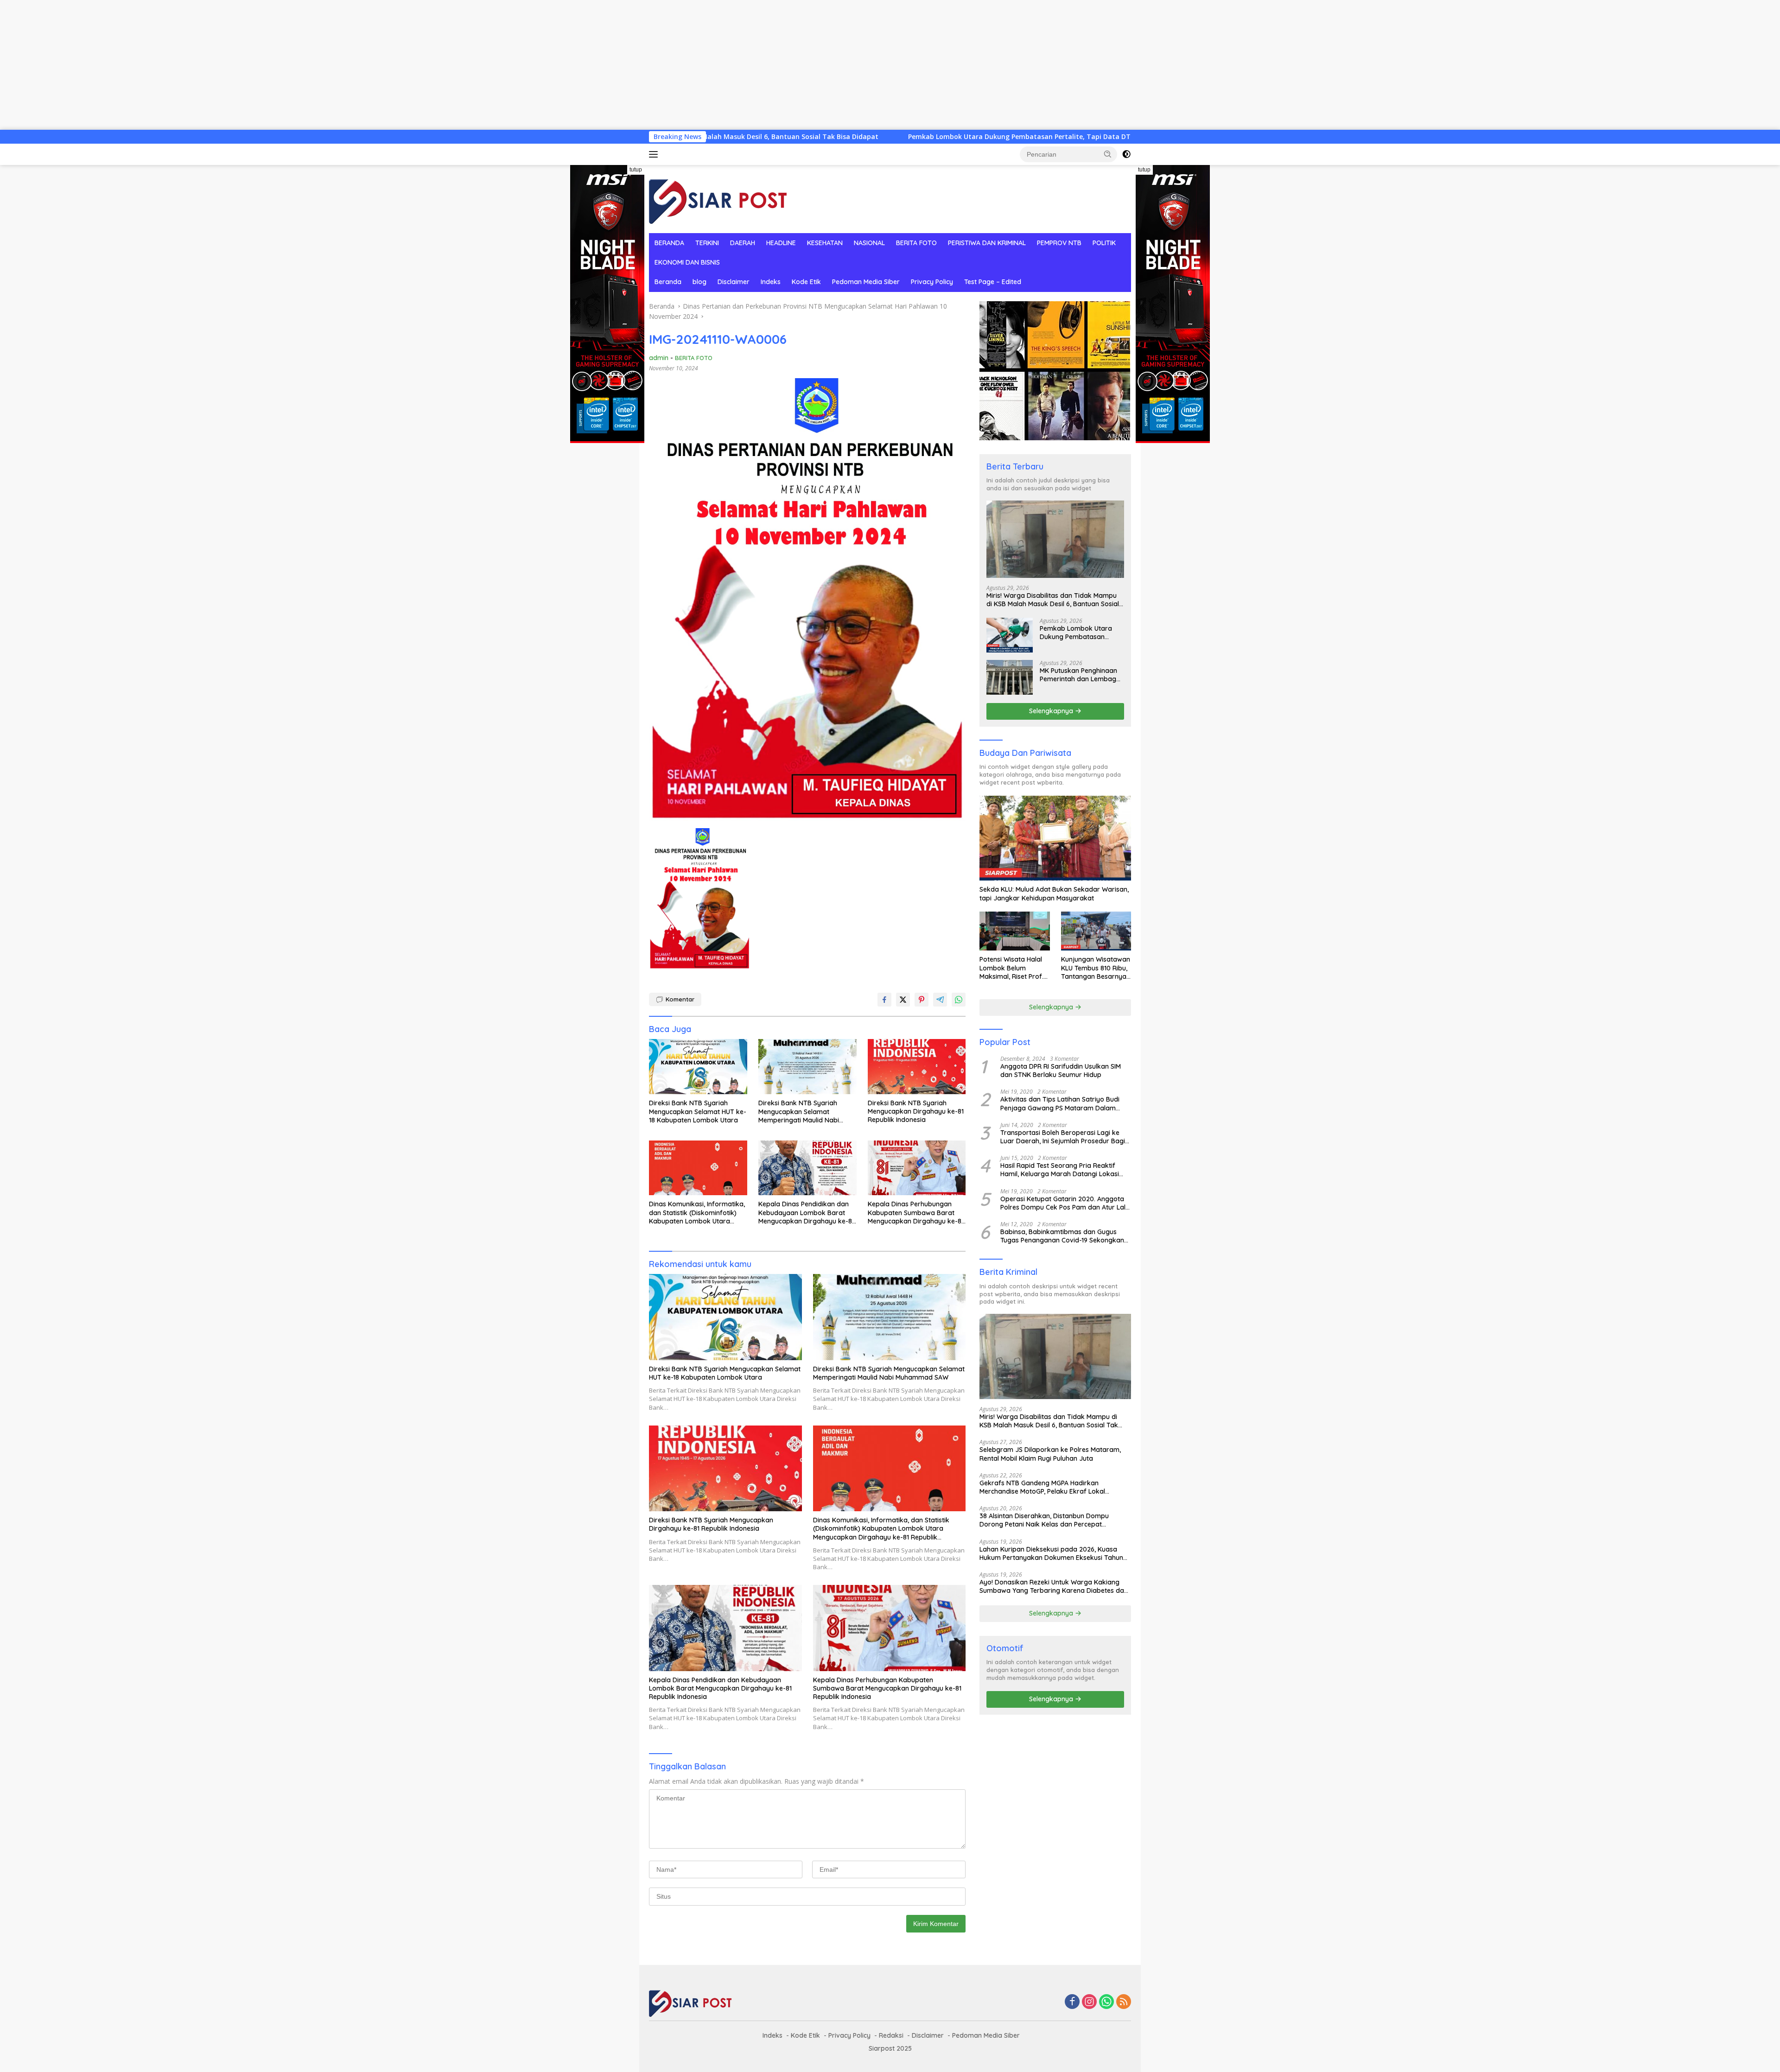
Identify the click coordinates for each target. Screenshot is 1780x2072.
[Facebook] (1072, 2002)
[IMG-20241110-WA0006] (699, 899)
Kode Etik (806, 282)
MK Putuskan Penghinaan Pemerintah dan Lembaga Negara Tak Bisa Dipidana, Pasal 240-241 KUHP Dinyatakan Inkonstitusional (1081, 675)
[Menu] (655, 154)
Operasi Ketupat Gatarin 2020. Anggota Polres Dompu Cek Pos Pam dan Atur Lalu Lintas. (1065, 1203)
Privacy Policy (932, 282)
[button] (1108, 154)
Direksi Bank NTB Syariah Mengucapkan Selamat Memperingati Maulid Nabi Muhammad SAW (799, 1112)
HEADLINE (781, 243)
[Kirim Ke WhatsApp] (959, 1000)
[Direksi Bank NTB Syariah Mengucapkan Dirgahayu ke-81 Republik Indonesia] (917, 1067)
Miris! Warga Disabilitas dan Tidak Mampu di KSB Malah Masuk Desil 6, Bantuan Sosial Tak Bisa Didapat (1053, 600)
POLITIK (1104, 243)
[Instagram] (1089, 2002)
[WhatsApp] (1106, 2002)
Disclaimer (734, 282)
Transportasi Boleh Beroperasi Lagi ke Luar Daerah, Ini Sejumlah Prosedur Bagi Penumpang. (1063, 1137)
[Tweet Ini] (903, 1000)
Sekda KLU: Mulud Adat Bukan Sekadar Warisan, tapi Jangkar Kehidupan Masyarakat (1054, 893)
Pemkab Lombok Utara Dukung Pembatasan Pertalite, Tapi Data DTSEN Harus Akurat (859, 137)
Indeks (771, 282)
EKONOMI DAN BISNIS (687, 262)
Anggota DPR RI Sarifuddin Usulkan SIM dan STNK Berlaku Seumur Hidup (1061, 1071)
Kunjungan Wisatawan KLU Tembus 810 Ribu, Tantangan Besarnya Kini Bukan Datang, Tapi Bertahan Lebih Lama (1096, 968)
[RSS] (1124, 2002)
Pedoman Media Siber (866, 282)
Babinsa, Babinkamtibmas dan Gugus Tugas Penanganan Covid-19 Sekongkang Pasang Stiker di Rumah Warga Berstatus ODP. (1065, 1236)
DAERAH (743, 243)
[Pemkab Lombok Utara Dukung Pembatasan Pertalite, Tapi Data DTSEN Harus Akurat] (1010, 635)
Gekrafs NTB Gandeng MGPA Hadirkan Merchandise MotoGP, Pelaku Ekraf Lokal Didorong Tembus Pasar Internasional (1042, 1487)
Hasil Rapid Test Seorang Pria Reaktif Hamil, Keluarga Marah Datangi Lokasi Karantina (1060, 1170)
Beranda (668, 282)
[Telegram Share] (940, 1000)
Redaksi (891, 2035)
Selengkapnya (1052, 711)
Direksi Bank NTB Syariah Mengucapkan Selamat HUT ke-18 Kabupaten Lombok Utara (698, 1111)
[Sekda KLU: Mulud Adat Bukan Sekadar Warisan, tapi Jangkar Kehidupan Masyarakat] (1055, 838)
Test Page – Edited (993, 282)
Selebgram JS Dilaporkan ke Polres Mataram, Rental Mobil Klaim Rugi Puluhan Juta (1050, 1454)
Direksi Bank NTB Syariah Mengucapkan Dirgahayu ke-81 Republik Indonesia (916, 1111)
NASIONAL (869, 243)
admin (659, 358)
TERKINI (707, 243)
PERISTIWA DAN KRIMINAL (987, 243)
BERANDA (669, 243)
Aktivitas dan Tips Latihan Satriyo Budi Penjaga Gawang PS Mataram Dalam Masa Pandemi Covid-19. (1060, 1103)
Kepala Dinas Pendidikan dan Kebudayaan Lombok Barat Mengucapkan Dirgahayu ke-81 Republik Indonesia (806, 1213)
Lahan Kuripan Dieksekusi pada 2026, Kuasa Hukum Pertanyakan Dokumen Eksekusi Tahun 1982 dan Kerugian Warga (1051, 1553)
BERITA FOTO (916, 243)
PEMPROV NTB (1059, 243)
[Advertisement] (278, 65)
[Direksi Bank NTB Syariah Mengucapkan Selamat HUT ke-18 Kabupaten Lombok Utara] (698, 1067)
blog (699, 282)
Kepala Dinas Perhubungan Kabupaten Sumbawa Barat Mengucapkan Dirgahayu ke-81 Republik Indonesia (916, 1213)
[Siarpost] (718, 198)
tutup (636, 170)
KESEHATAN (825, 243)
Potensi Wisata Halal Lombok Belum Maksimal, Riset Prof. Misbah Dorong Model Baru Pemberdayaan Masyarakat (1013, 968)
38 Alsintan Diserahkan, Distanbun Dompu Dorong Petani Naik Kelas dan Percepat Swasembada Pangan (1044, 1520)
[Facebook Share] (884, 1000)
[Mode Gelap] (1126, 154)
